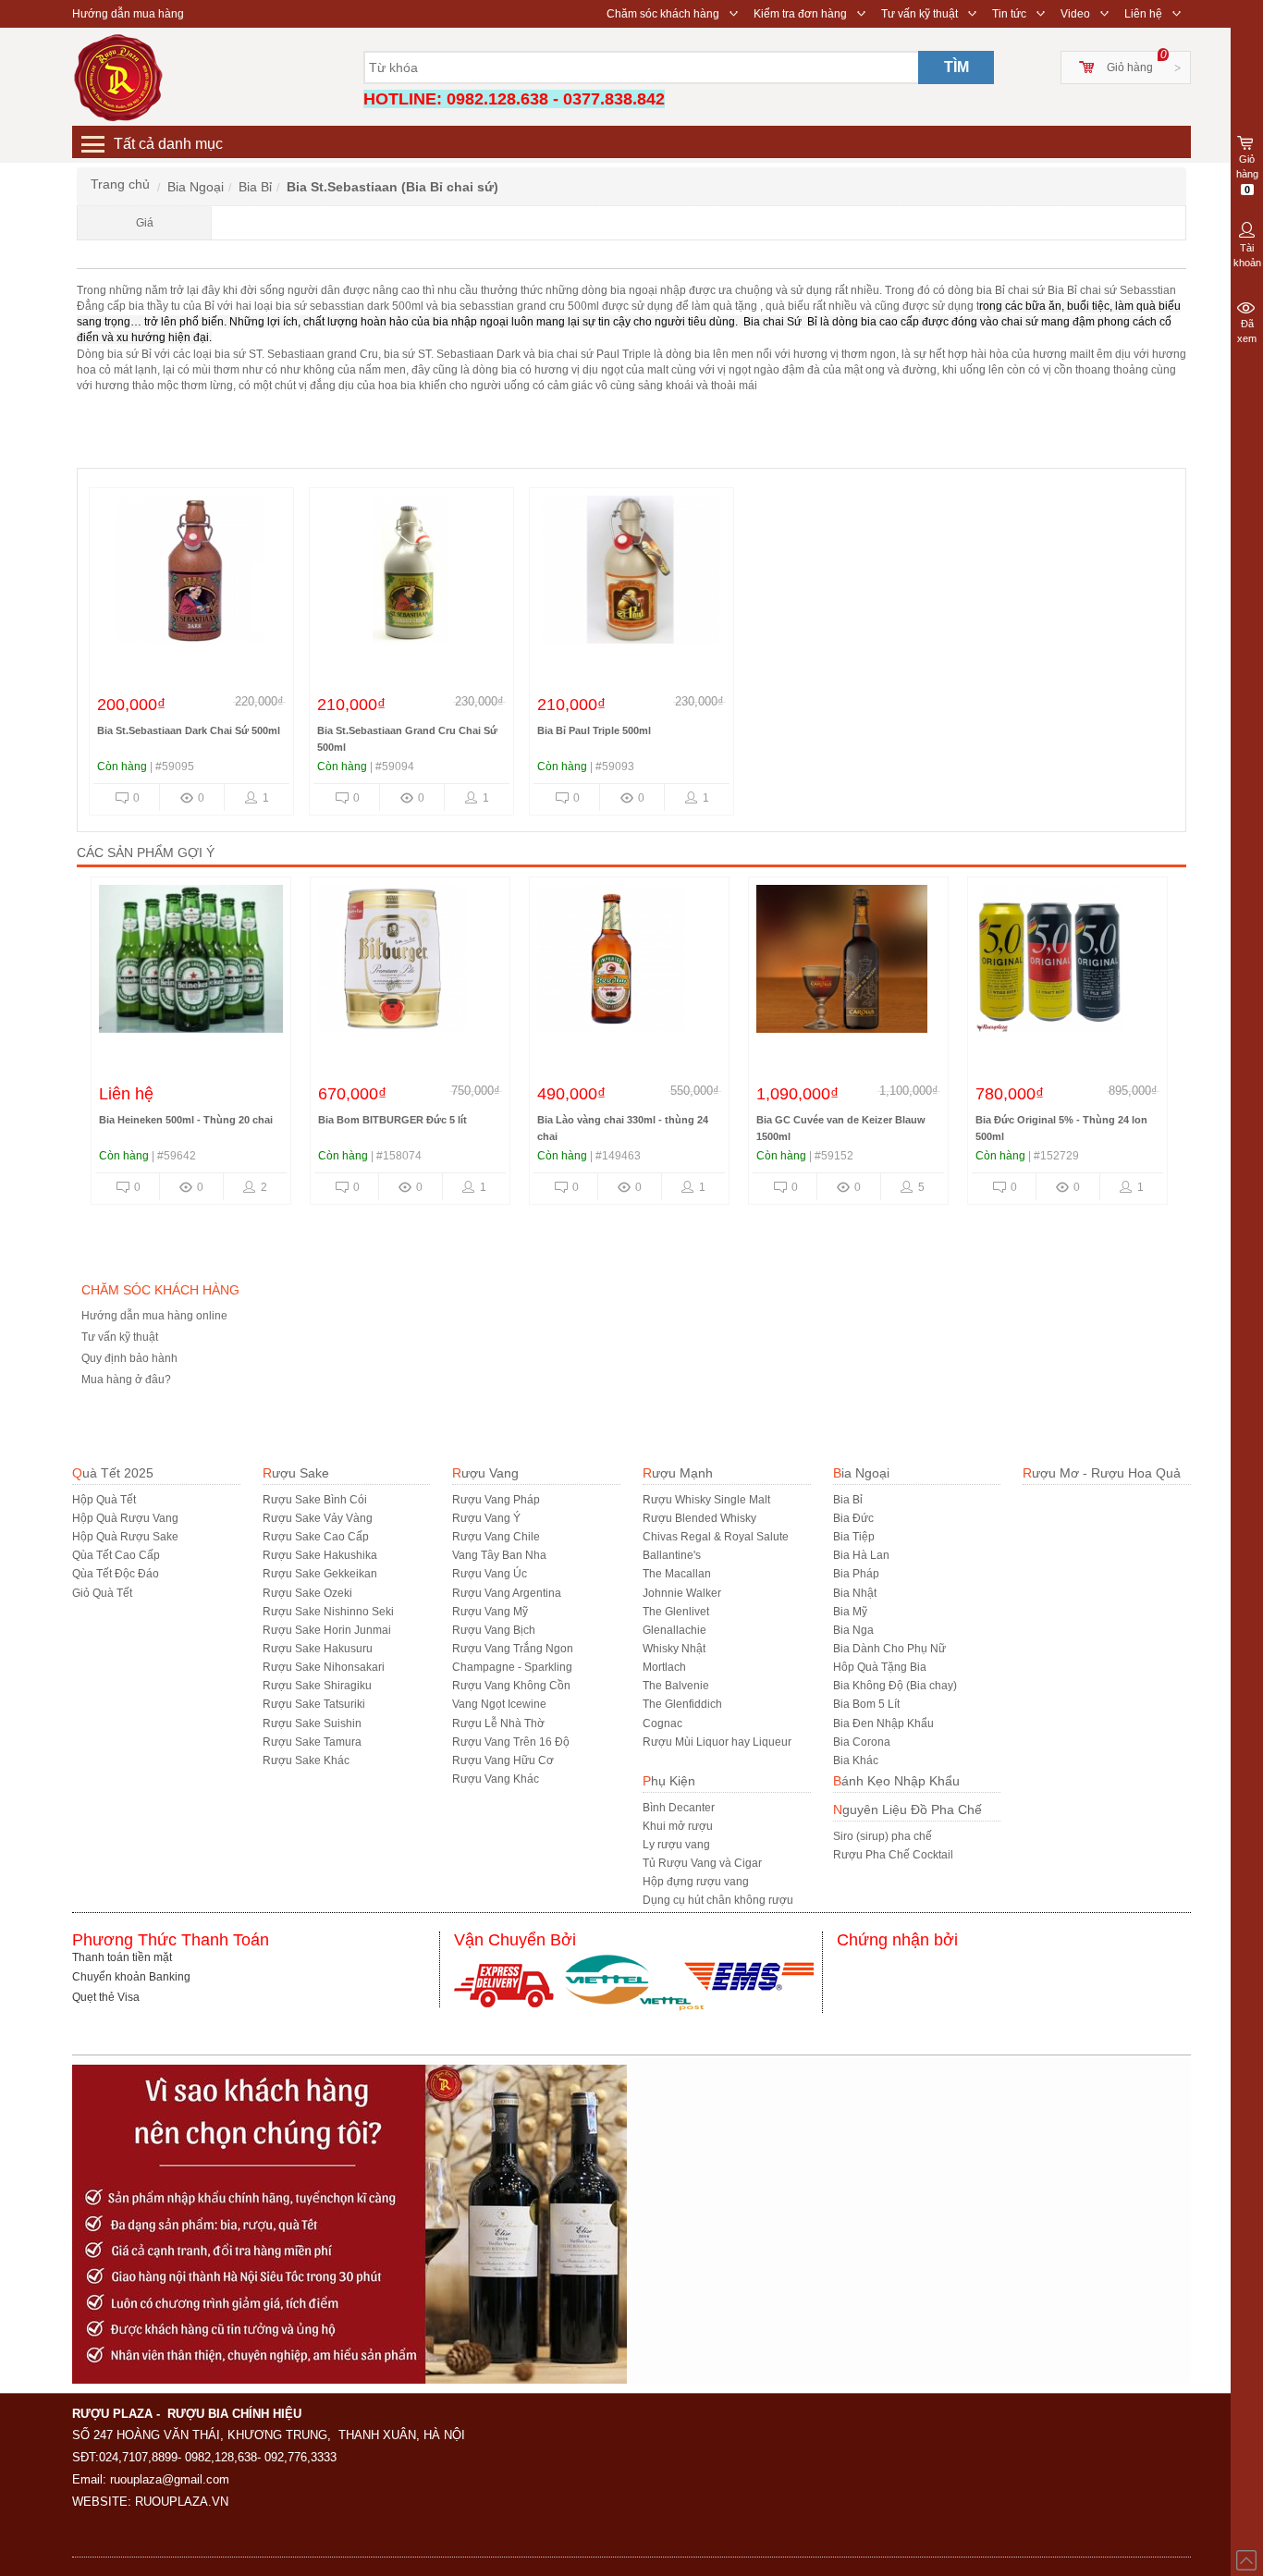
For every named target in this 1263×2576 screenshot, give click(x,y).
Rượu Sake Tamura (312, 1742)
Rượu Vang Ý (486, 1518)
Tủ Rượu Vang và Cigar (702, 1863)
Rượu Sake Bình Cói (315, 1500)
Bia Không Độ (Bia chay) (895, 1686)
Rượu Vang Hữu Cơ (503, 1760)
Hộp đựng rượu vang (696, 1882)
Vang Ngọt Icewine (499, 1704)
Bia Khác (856, 1760)
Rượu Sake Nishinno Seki (328, 1612)
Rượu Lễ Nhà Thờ (498, 1723)
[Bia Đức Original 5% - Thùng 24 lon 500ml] (1067, 963)
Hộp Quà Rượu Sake (125, 1537)
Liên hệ (1143, 14)
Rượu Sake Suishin (312, 1723)
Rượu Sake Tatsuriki (314, 1704)
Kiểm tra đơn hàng (800, 14)
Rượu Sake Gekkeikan (320, 1574)
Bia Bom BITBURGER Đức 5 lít (392, 1120)
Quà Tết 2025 (113, 1473)
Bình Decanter (679, 1808)
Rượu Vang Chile (496, 1537)
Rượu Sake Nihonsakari (324, 1667)
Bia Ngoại (861, 1473)
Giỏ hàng (1130, 67)
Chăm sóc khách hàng (663, 14)
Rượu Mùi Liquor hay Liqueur (717, 1742)
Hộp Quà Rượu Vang (125, 1518)
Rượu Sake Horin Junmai (327, 1630)
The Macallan (677, 1574)
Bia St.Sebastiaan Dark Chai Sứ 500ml (189, 730)
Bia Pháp (856, 1574)
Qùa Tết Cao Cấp (116, 1555)
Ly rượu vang (676, 1845)
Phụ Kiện (669, 1781)
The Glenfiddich (682, 1704)
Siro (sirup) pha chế (883, 1836)
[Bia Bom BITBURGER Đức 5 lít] (410, 963)
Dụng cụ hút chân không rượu (718, 1900)
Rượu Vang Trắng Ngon (513, 1649)
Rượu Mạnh (678, 1473)
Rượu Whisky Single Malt (706, 1500)
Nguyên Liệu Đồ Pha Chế (907, 1809)
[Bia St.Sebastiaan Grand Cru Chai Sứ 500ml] (411, 574)
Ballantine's (672, 1555)
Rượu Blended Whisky (699, 1518)
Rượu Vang (485, 1473)
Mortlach (664, 1667)
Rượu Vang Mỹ (490, 1612)
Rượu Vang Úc (490, 1574)
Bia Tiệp (854, 1537)
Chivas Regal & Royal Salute (716, 1537)
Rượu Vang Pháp (496, 1500)
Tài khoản (1247, 255)
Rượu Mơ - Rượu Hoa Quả (1102, 1473)
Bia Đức (853, 1518)
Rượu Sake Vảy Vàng (318, 1518)
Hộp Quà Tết (104, 1500)
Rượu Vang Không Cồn (511, 1686)
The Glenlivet (676, 1612)
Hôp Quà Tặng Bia (880, 1667)
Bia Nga (853, 1630)
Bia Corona (862, 1742)
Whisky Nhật (674, 1649)
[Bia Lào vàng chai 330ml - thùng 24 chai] (629, 963)
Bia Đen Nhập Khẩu (883, 1723)
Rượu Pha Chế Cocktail (893, 1855)
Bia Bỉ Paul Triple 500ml (594, 730)
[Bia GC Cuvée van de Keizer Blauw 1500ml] (848, 963)
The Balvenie (676, 1686)
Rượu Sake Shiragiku (317, 1686)
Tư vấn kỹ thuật (920, 14)
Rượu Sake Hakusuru (318, 1649)
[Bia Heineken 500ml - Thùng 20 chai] (191, 963)
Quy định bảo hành (129, 1358)
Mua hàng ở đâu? (126, 1380)
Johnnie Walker (682, 1593)
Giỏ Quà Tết (102, 1593)
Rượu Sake (296, 1473)
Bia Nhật (855, 1593)
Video (1075, 14)
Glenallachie (674, 1630)
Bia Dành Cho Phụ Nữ (889, 1649)
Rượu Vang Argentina (507, 1593)
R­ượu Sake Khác (306, 1760)
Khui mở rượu (678, 1826)
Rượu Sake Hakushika (320, 1555)
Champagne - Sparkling (512, 1667)
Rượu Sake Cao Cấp (316, 1537)
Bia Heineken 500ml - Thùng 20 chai (186, 1120)
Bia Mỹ (850, 1612)
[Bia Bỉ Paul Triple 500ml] (631, 574)
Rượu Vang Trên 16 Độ (511, 1742)
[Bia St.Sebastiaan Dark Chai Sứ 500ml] (190, 574)
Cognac (662, 1723)
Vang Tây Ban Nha (499, 1555)
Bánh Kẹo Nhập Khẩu (896, 1781)
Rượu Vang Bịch (494, 1630)
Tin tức (1009, 14)
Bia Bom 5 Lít (866, 1704)
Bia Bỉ (848, 1500)
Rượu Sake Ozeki (307, 1593)
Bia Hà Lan (861, 1555)
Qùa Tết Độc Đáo (116, 1574)
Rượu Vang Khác (496, 1779)
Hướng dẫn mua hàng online (154, 1316)
